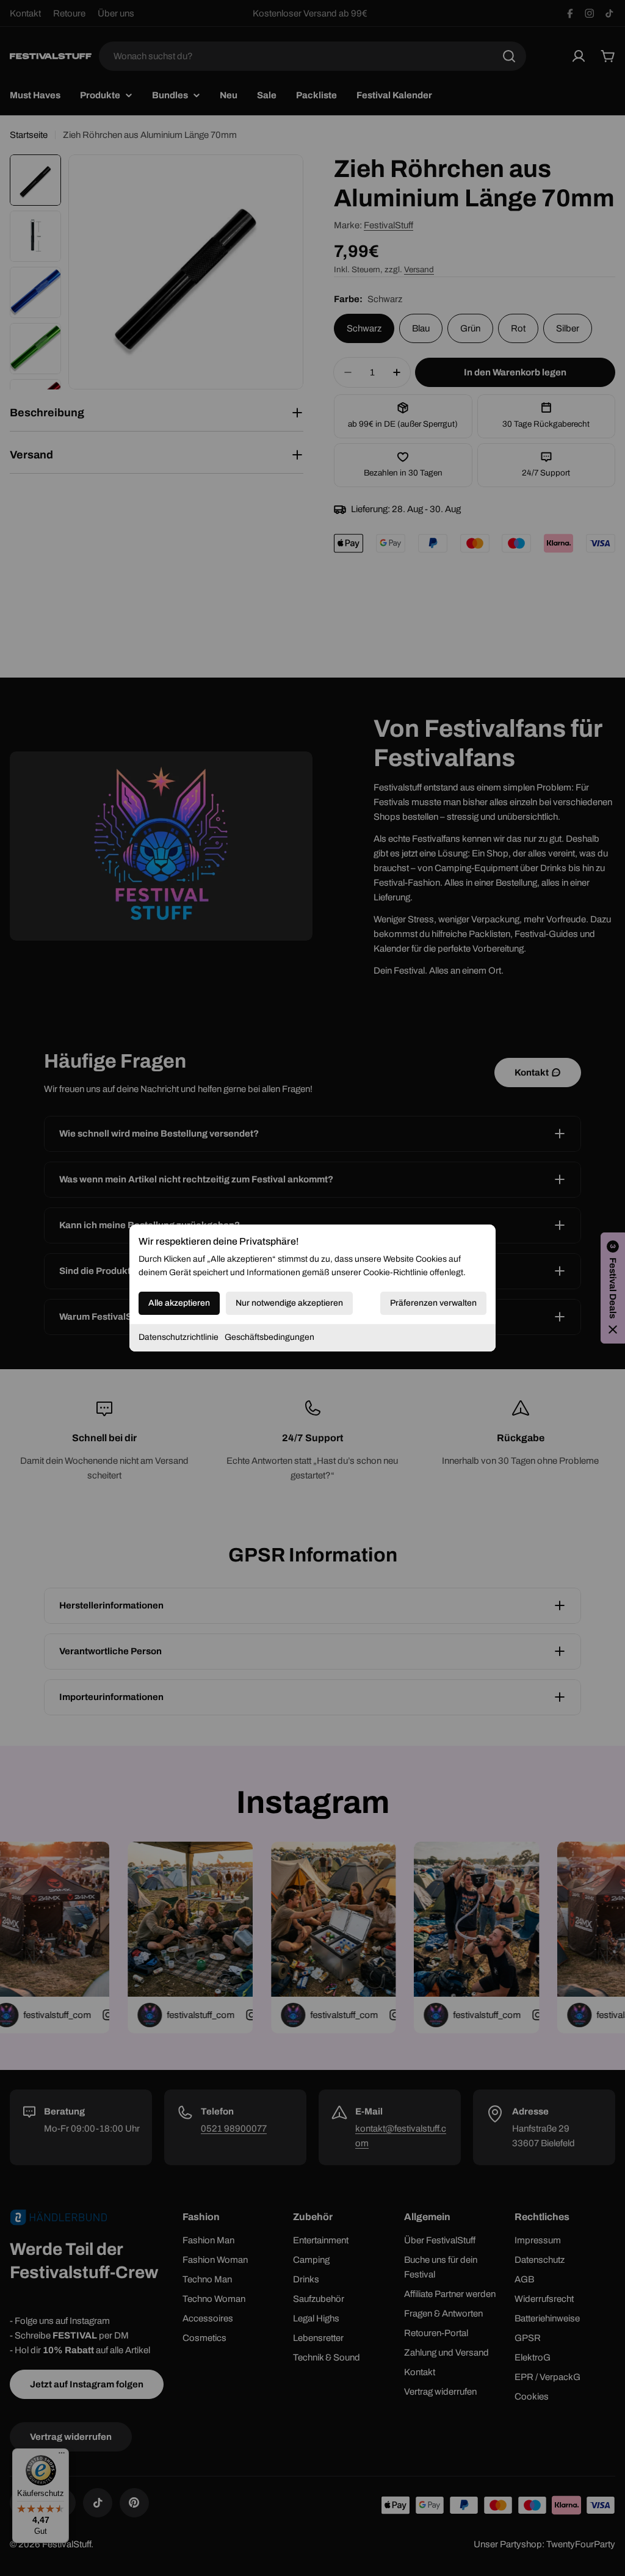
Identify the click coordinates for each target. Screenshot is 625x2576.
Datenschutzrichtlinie (179, 1337)
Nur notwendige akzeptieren (289, 1303)
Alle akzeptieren (179, 1303)
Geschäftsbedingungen (269, 1337)
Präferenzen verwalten (433, 1303)
